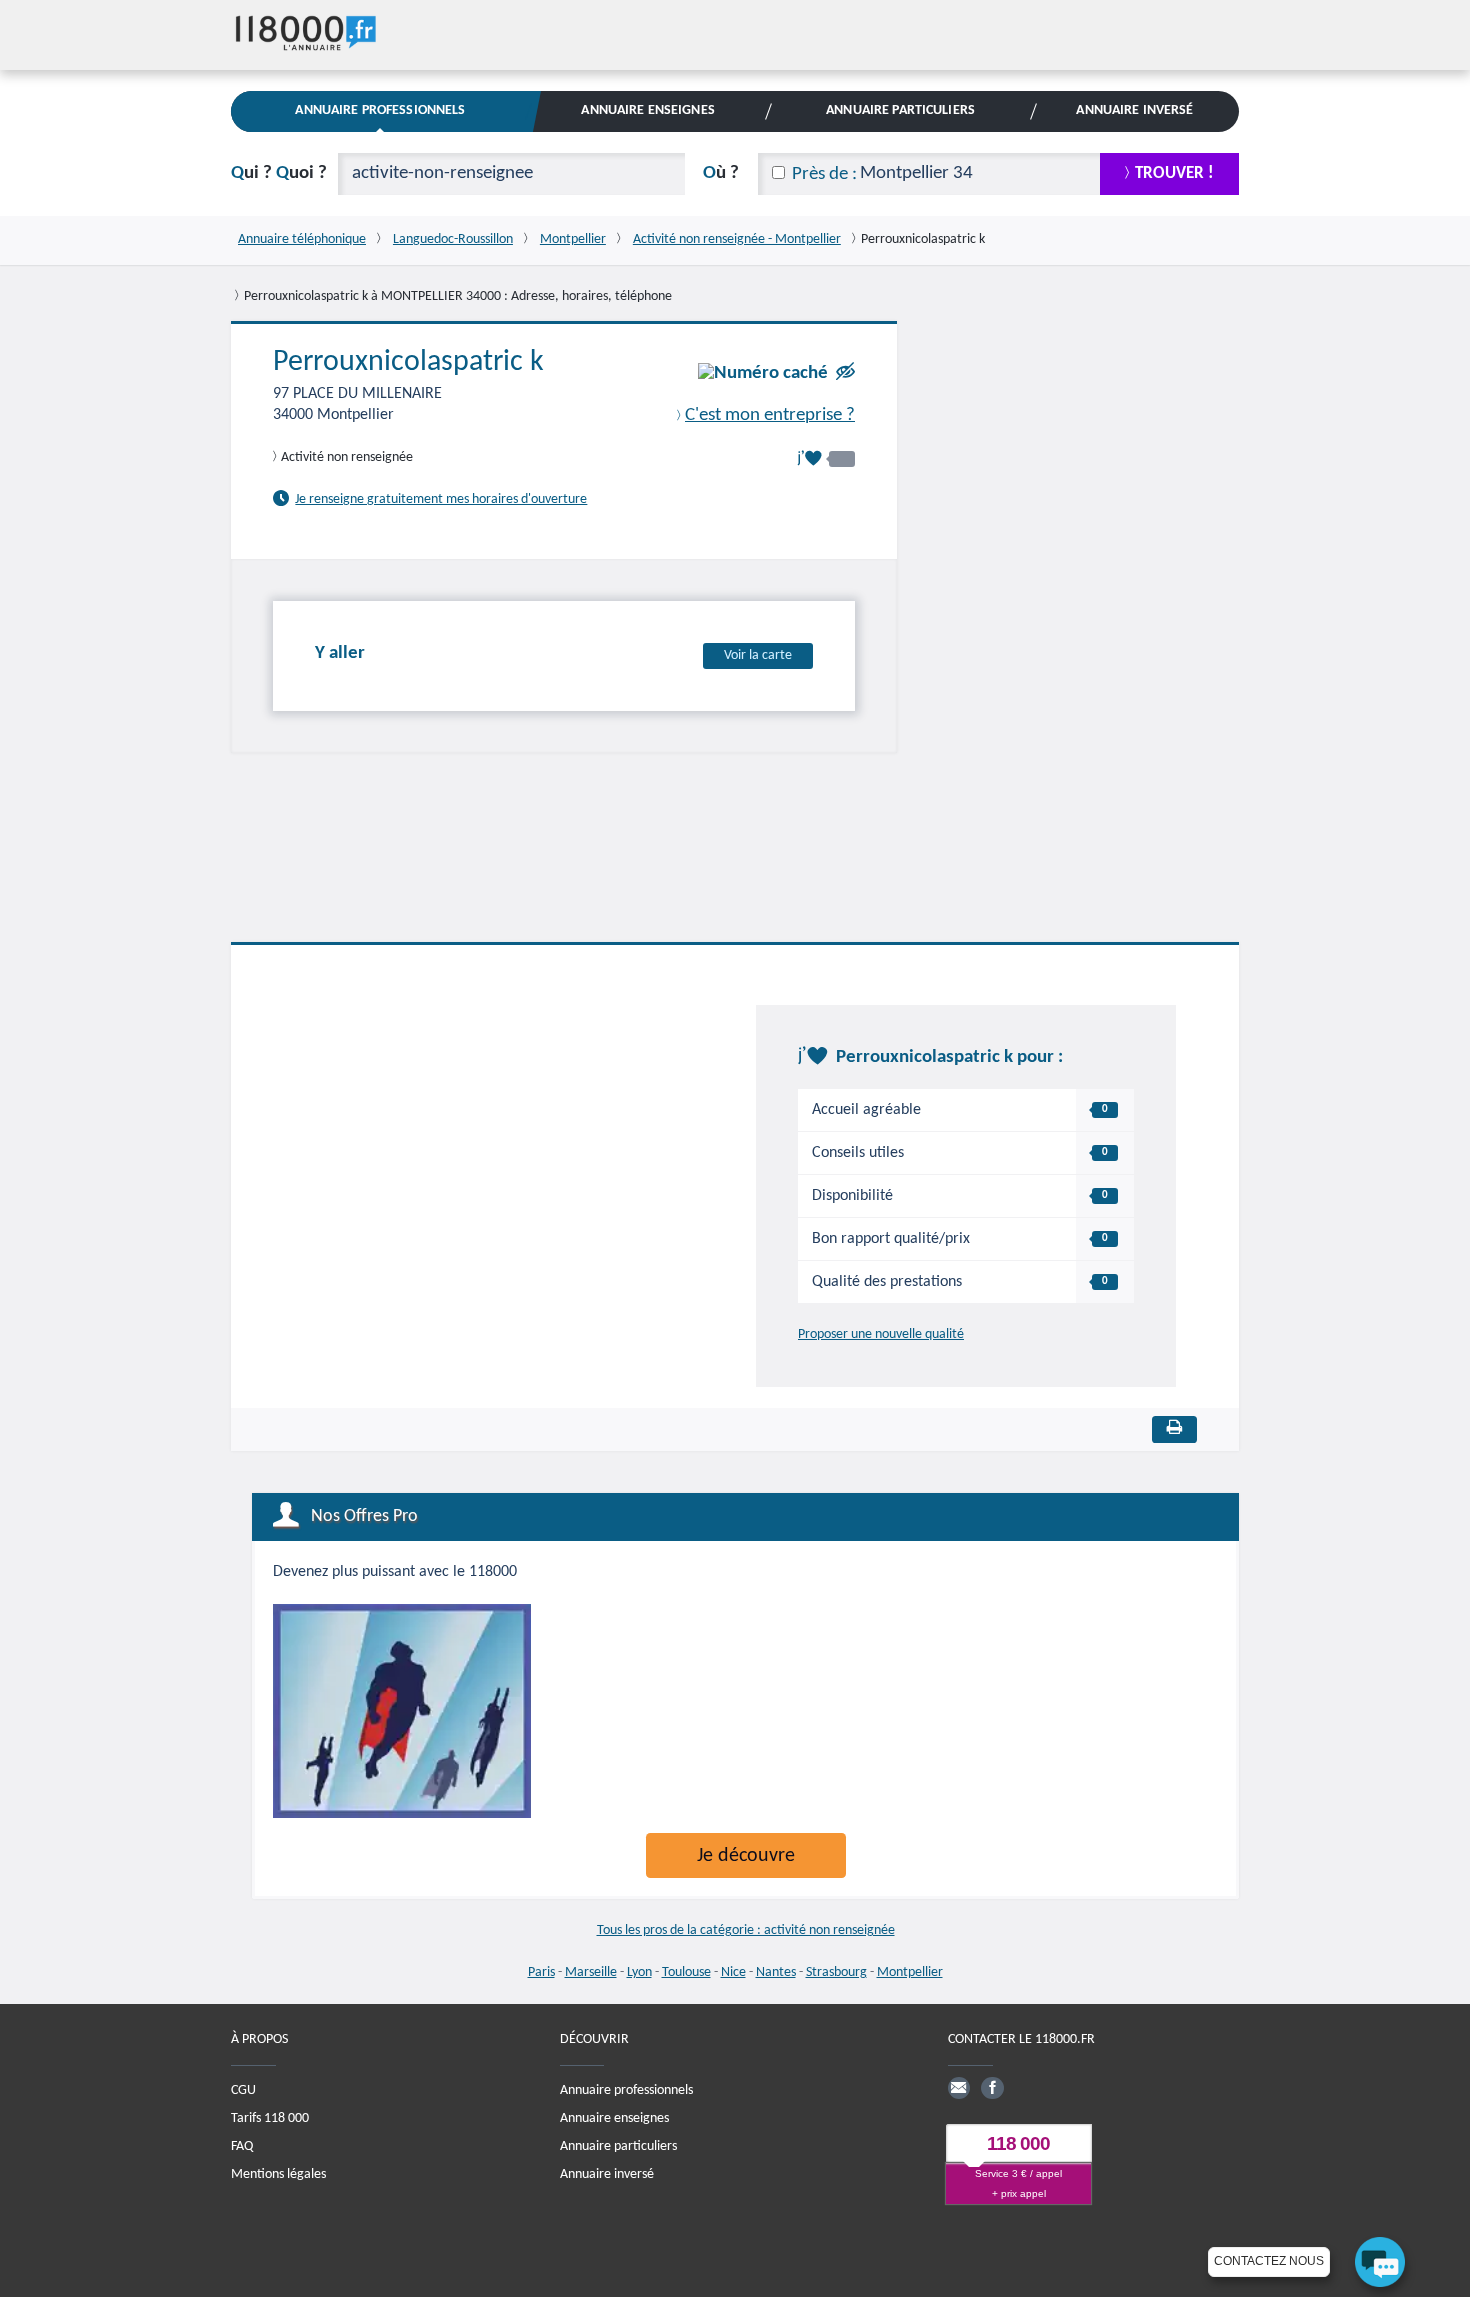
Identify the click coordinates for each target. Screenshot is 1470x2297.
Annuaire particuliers (618, 2146)
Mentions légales (278, 2174)
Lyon (639, 1972)
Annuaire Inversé (1134, 110)
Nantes (776, 1972)
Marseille (591, 1972)
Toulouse (686, 1972)
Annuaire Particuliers (900, 110)
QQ (279, 173)
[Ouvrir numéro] (763, 373)
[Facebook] (992, 2088)
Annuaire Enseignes (647, 110)
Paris (541, 1972)
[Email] (959, 2088)
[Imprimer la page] (1174, 1429)
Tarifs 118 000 (270, 2118)
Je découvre (746, 1856)
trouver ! (1174, 173)
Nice (733, 1972)
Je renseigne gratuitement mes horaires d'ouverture (441, 499)
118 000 (1018, 2143)
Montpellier (910, 1972)
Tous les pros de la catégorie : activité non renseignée (746, 1930)
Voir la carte (758, 655)
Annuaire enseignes (614, 2118)
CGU (243, 2090)
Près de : (824, 174)
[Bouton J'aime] (826, 458)
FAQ (242, 2146)
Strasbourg (836, 1972)
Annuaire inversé (607, 2174)
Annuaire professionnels (626, 2090)
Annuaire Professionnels (380, 110)
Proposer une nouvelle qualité (881, 1334)
